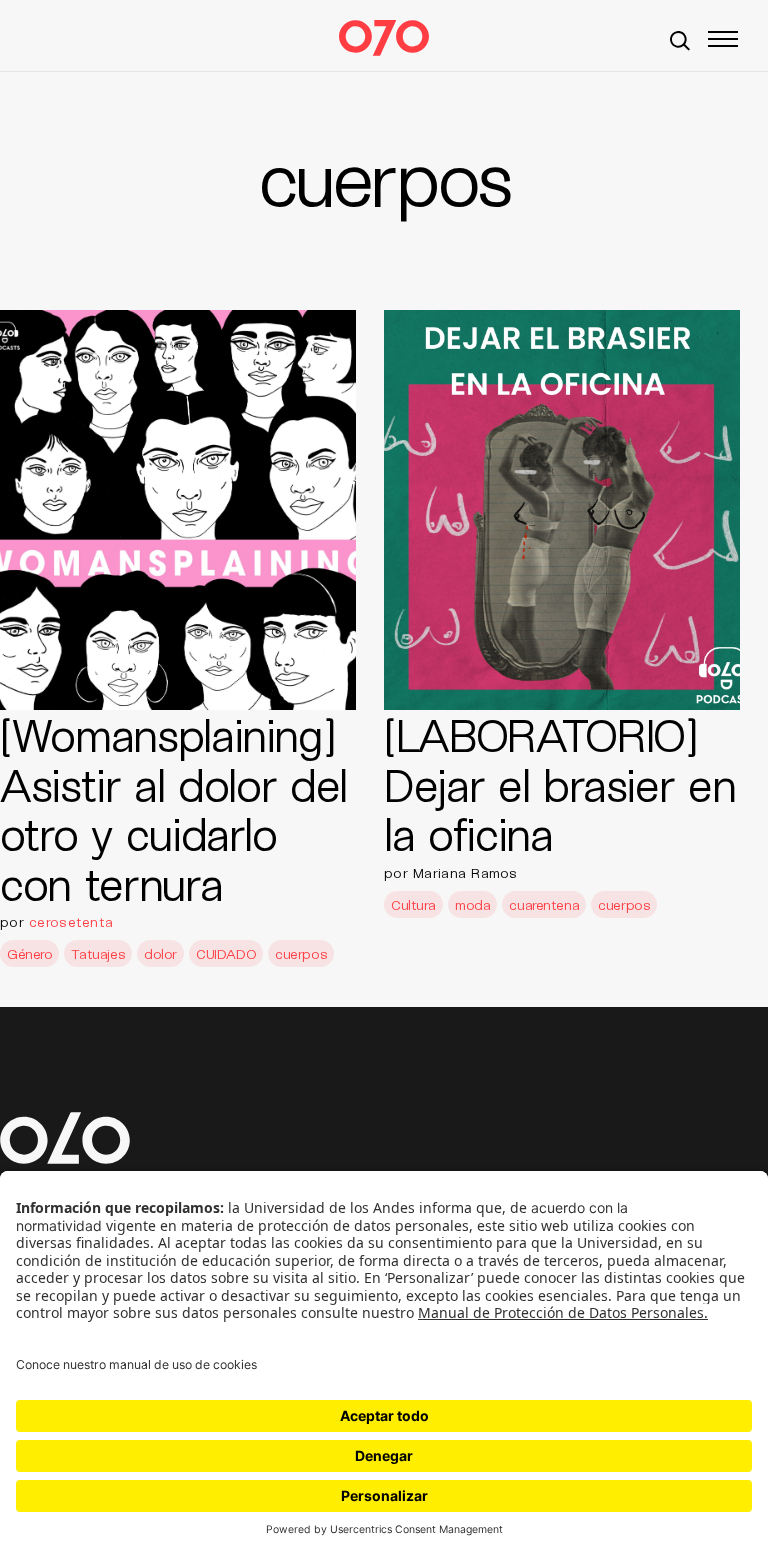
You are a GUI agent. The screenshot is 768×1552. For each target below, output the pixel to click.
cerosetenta (71, 921)
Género (29, 953)
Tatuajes (98, 953)
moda (472, 904)
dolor (160, 953)
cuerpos (301, 953)
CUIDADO (226, 953)
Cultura (413, 904)
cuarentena (544, 904)
